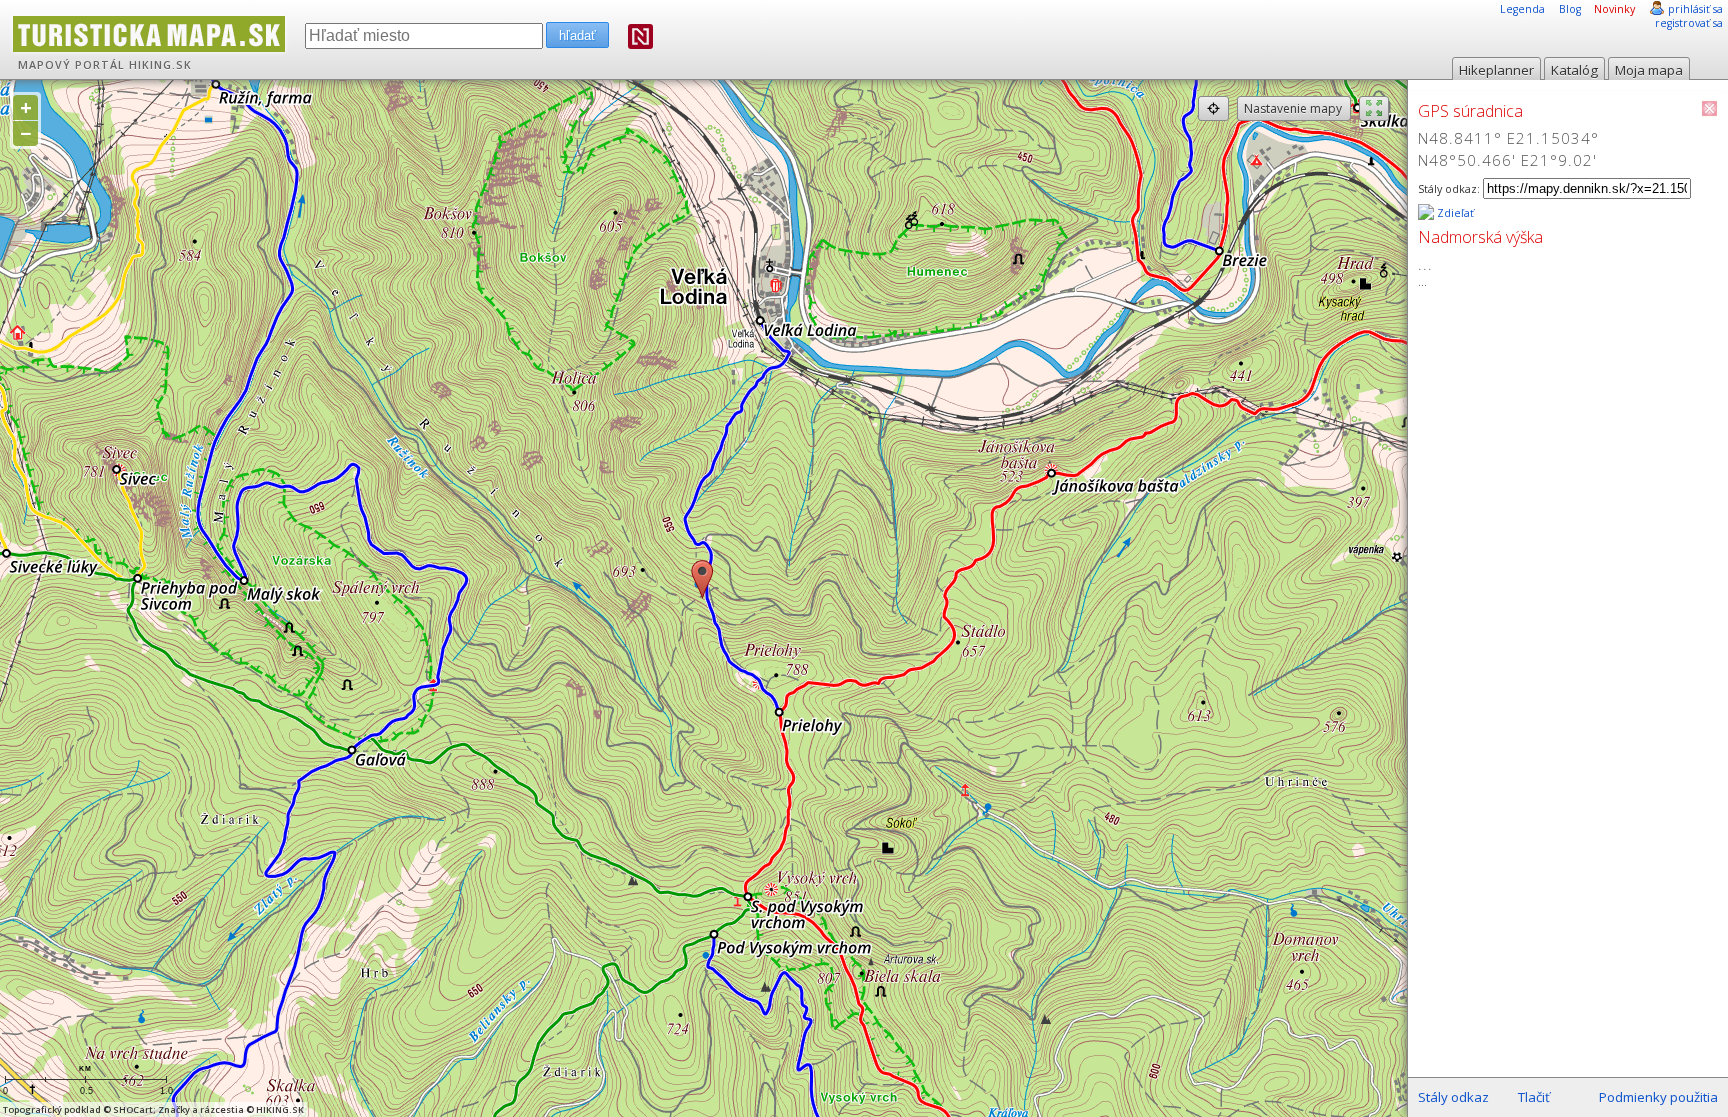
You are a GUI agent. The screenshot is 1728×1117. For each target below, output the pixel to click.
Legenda (1522, 9)
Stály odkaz (1453, 1097)
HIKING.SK (160, 65)
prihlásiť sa (1695, 9)
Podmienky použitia (1658, 1097)
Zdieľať (1454, 213)
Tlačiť (1534, 1097)
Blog (1570, 9)
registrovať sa (1689, 23)
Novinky (1614, 9)
